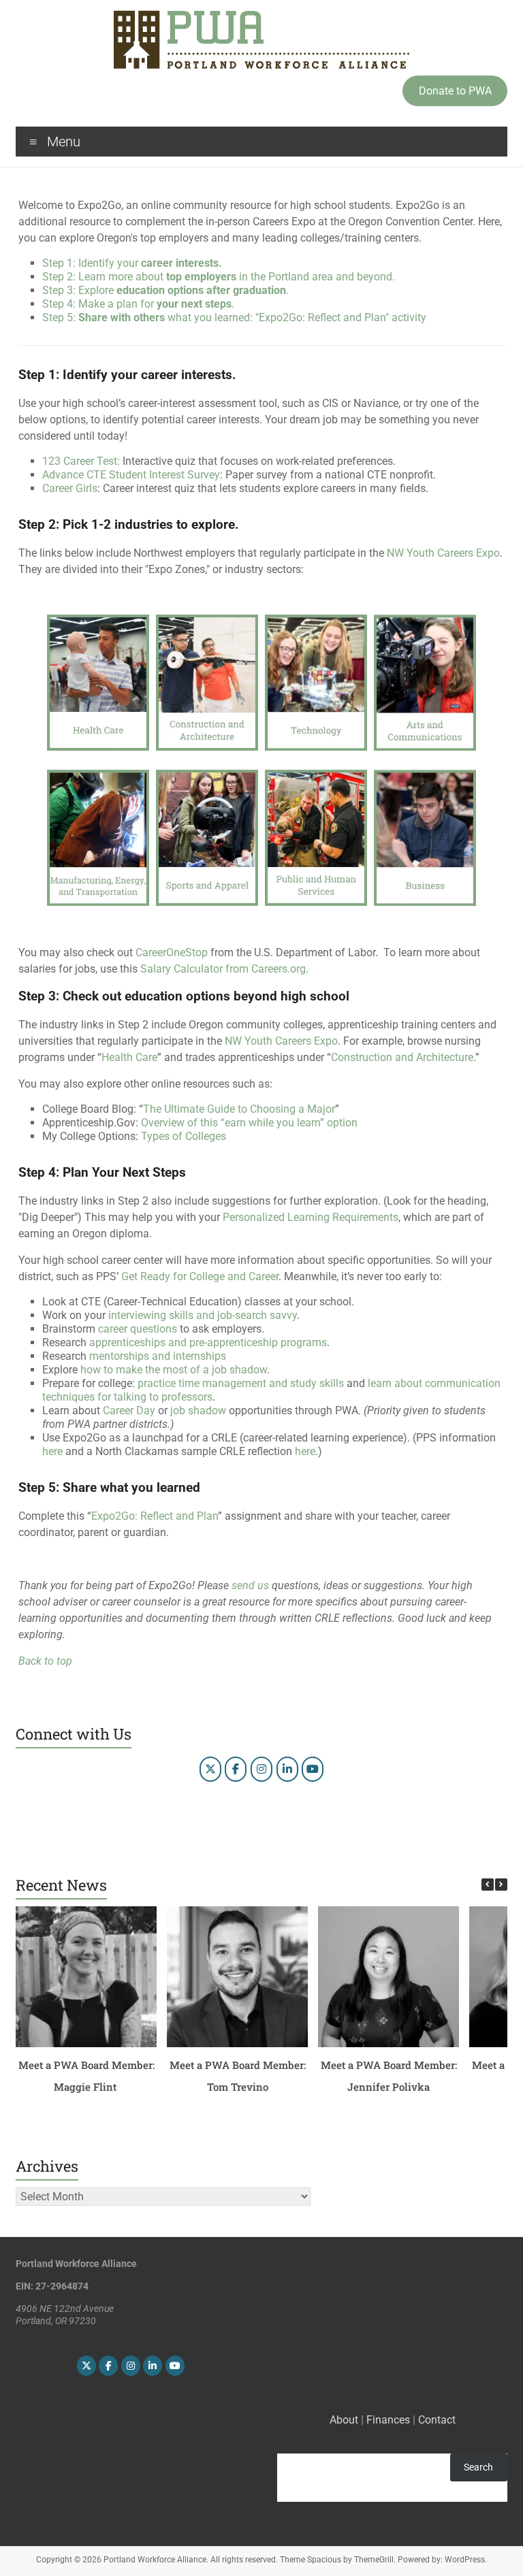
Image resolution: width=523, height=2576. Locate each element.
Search (478, 2467)
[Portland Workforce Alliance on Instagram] (261, 1769)
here (52, 1451)
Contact (437, 2420)
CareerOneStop (172, 952)
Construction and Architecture (402, 1057)
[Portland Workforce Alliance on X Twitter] (210, 1769)
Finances (388, 2420)
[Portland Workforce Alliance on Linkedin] (287, 1769)
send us (250, 1585)
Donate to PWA (455, 91)
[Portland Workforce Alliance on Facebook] (236, 1769)
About (344, 2420)
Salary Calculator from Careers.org (223, 969)
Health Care (129, 1057)
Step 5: (234, 317)
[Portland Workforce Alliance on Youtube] (313, 1769)
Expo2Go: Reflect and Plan (155, 1516)
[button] (501, 1885)
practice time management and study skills (241, 1383)
